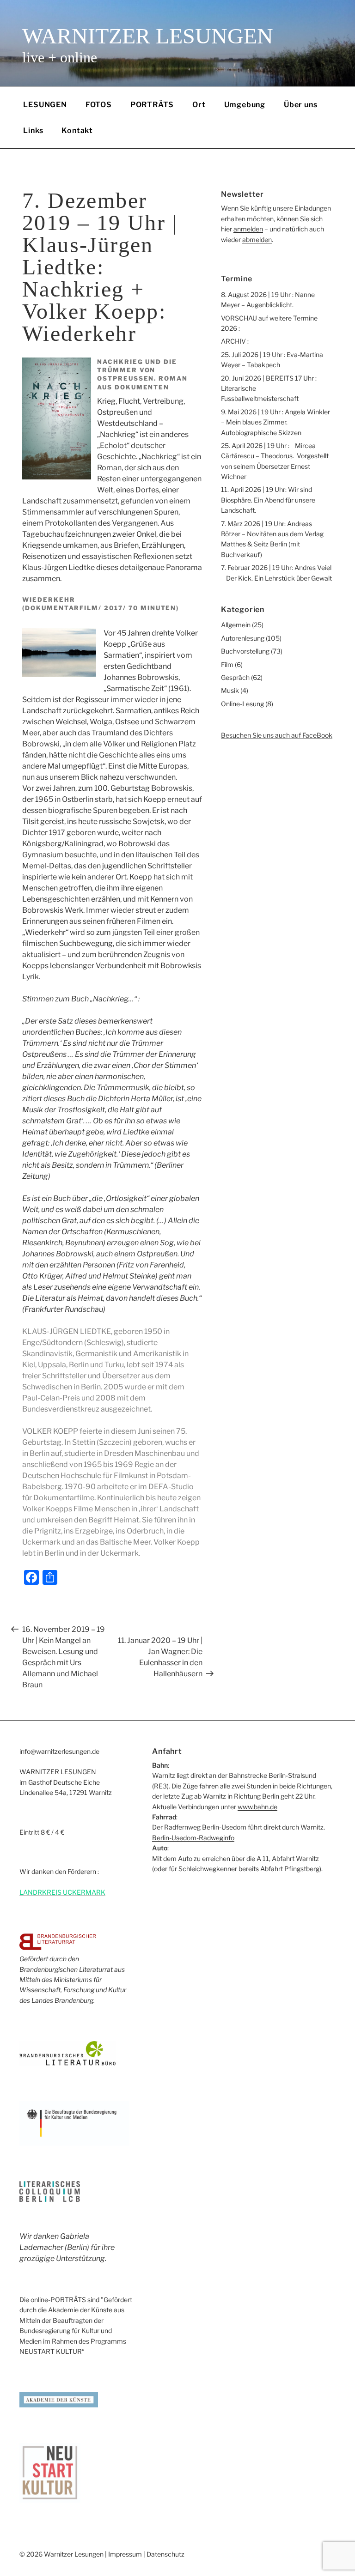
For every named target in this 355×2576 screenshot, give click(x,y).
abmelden (257, 239)
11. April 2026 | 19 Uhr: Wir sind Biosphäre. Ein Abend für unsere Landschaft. (268, 500)
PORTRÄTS (152, 105)
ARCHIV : (235, 341)
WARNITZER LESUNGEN (148, 36)
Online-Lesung (242, 704)
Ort (199, 105)
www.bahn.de (257, 1807)
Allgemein (236, 625)
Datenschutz (165, 2554)
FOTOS (99, 105)
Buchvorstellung (245, 651)
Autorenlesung (243, 638)
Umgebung (245, 105)
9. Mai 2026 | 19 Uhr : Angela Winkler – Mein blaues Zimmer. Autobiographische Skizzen (275, 422)
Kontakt (77, 130)
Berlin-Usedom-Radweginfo (193, 1838)
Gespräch (235, 677)
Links (33, 130)
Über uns (300, 105)
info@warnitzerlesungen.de (59, 1751)
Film (227, 664)
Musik (230, 690)
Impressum (125, 2554)
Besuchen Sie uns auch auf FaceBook (277, 735)
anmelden (248, 229)
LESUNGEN (45, 105)
